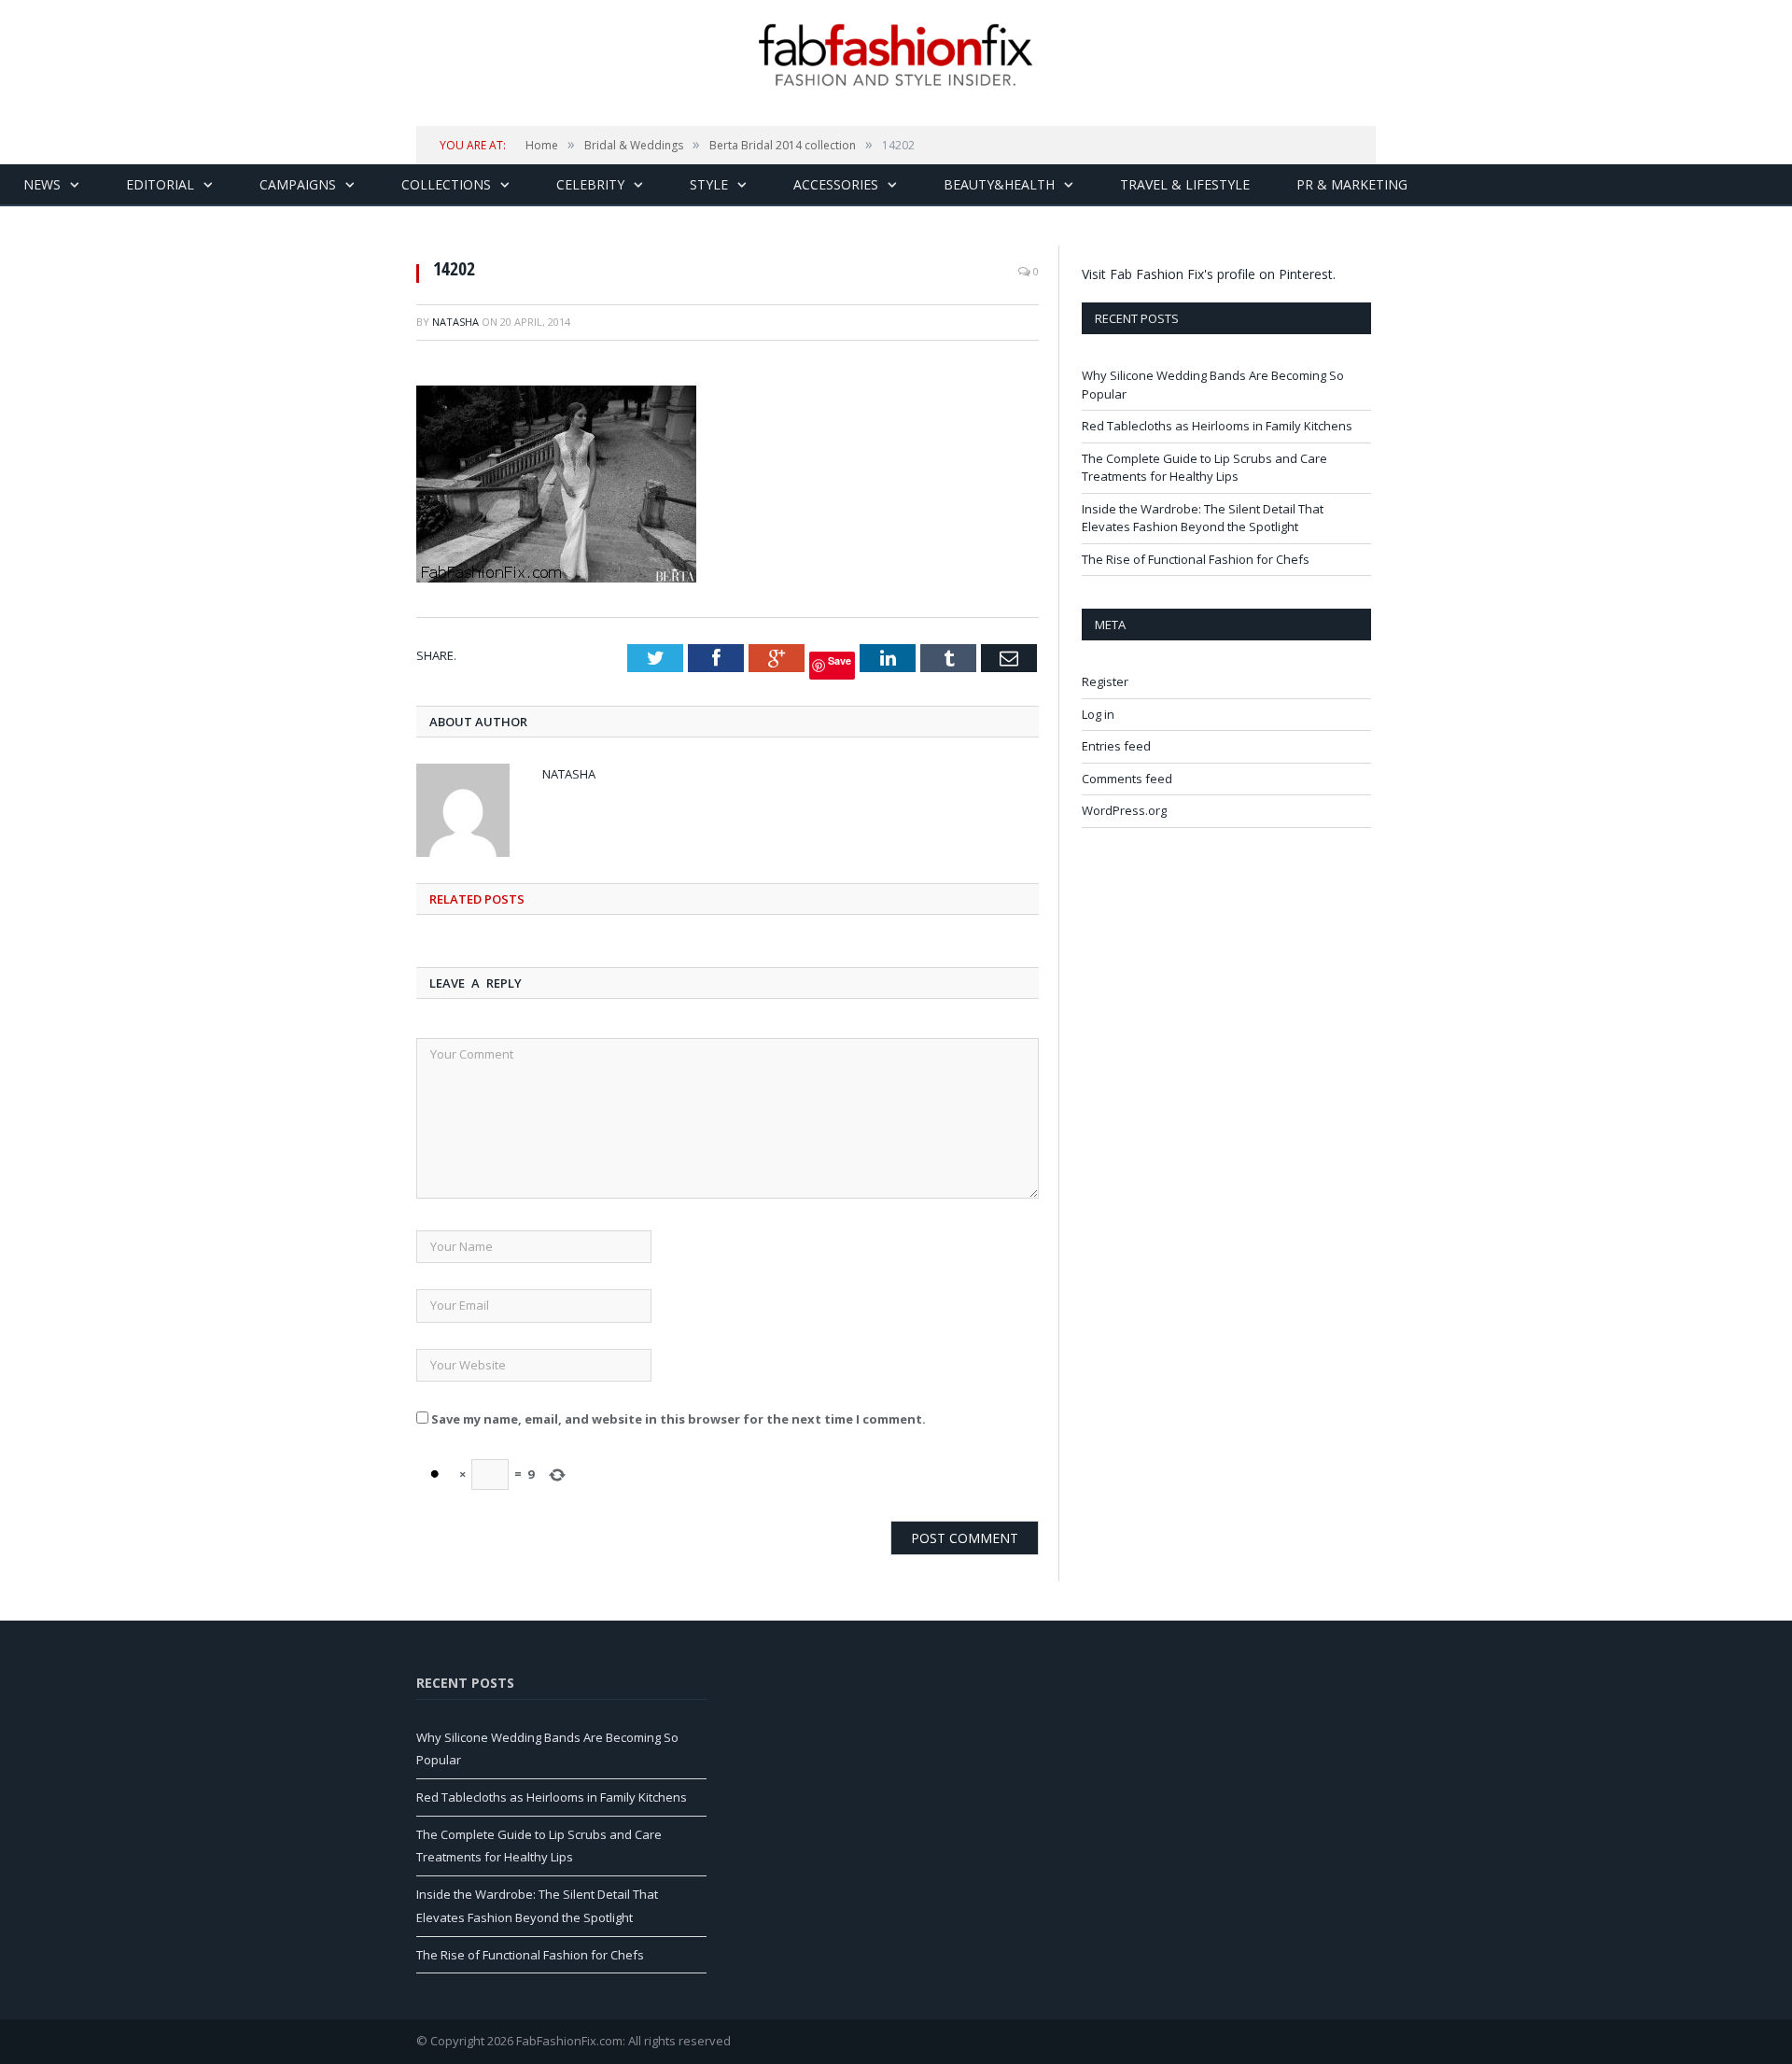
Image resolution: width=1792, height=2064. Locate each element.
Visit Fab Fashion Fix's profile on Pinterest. (1209, 274)
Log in (1098, 714)
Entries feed (1116, 746)
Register (1105, 681)
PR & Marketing (1352, 184)
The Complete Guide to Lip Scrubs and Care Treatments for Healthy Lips (1204, 468)
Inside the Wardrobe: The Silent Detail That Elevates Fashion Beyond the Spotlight (1203, 518)
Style (709, 184)
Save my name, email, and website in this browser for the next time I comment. (679, 1419)
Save (840, 660)
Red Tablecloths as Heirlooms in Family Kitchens (1217, 426)
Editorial (160, 184)
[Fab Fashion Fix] (896, 55)
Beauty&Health (999, 184)
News (42, 184)
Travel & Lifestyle (1185, 184)
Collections (446, 184)
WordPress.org (1124, 810)
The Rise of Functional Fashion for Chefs (1196, 559)
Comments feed (1127, 779)
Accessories (836, 184)
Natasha (455, 322)
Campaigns (298, 184)
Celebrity (590, 184)
